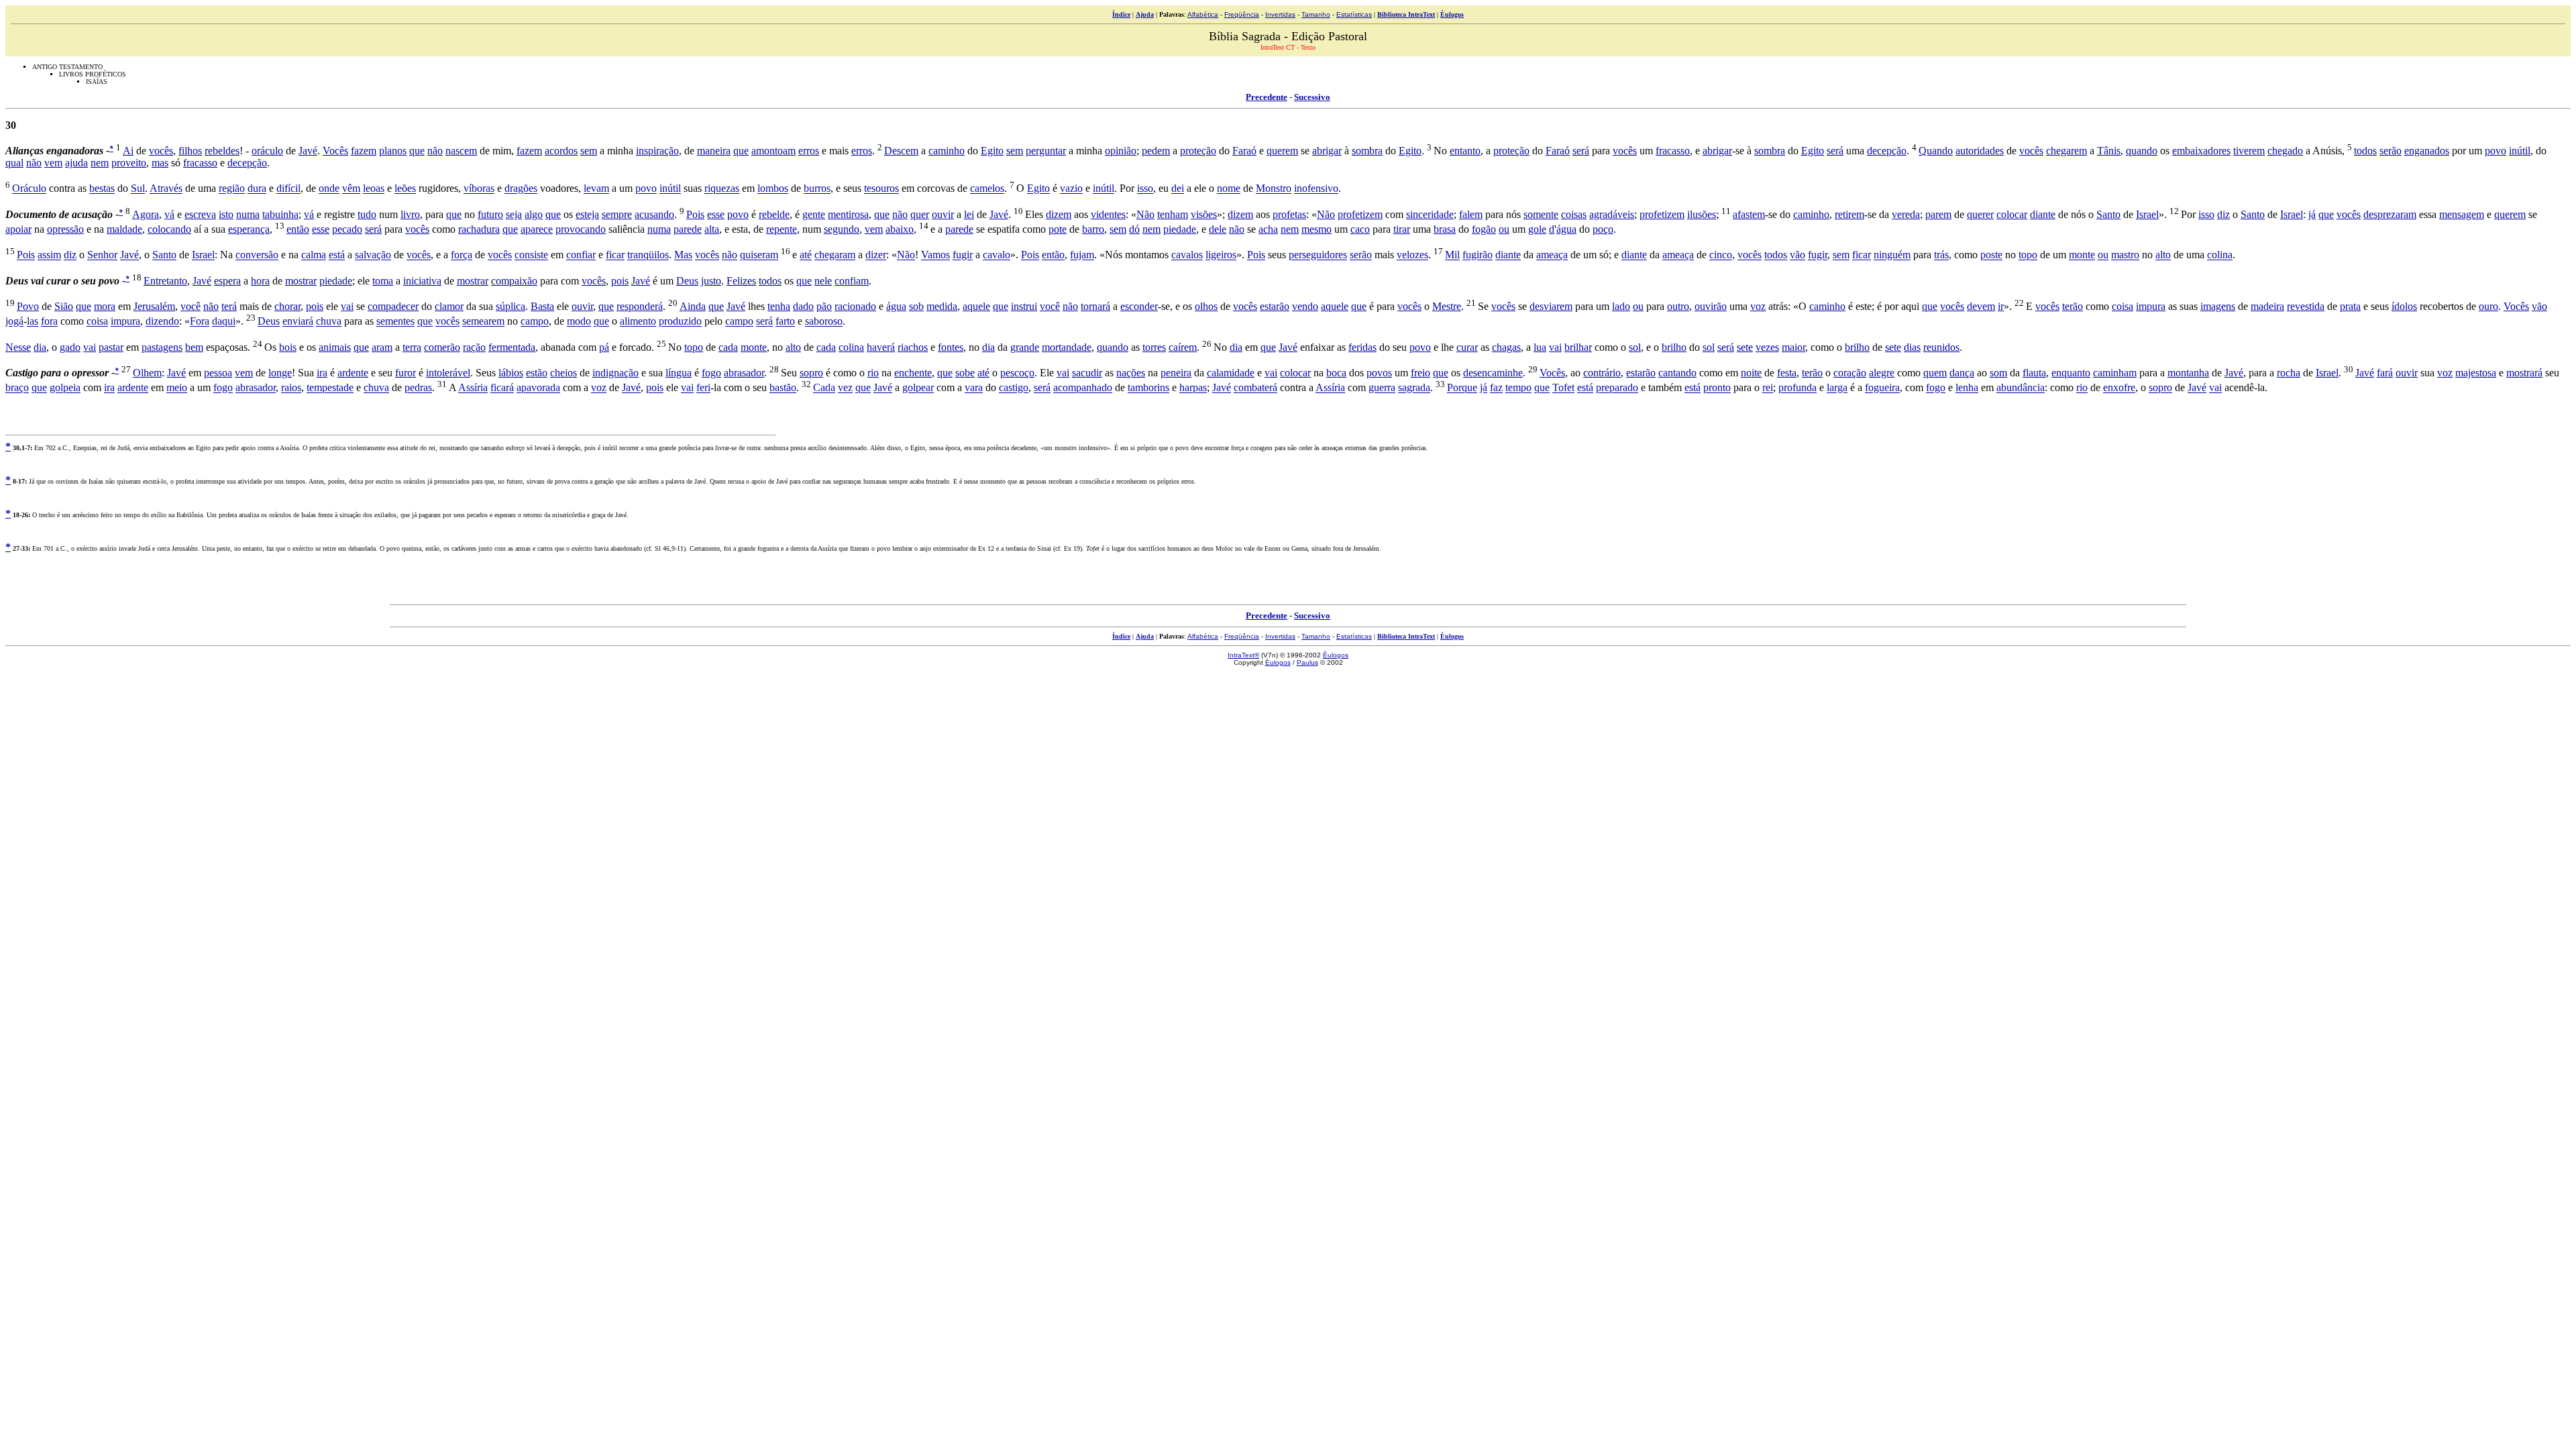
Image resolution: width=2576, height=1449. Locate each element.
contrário (1602, 373)
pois (620, 281)
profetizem (1360, 214)
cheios (563, 373)
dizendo (162, 322)
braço (17, 388)
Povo (28, 306)
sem (589, 151)
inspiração (657, 151)
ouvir (943, 214)
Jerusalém (154, 306)
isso (1145, 189)
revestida (2306, 306)
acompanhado (1083, 388)
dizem (1059, 214)
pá (604, 347)
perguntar (1046, 151)
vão (1797, 255)
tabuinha (280, 214)
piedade (1180, 229)
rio (873, 373)
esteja (587, 214)
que (417, 151)
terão (2073, 306)
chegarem (2067, 151)
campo (535, 322)
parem (1938, 214)
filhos (190, 151)
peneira (1176, 373)
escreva (200, 214)
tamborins (1148, 388)
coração (1850, 373)
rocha (2289, 373)
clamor (449, 306)
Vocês (335, 151)
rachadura (479, 229)
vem (53, 163)
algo (534, 214)
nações (1131, 373)
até (806, 255)
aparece (537, 229)
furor (406, 373)
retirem (1849, 214)
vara (974, 388)
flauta (2034, 373)
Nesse (18, 347)
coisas (1574, 214)
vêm (351, 189)
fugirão (1478, 255)
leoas (374, 189)
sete (1745, 347)
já (2312, 214)
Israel (2147, 214)
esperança (249, 229)
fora (49, 322)
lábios (511, 373)
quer (920, 214)
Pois (695, 214)
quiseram (759, 255)
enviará (298, 322)
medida (942, 306)
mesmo (1317, 229)
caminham (2115, 373)
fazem (364, 151)
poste (1991, 255)
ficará (502, 388)
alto (2163, 255)
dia (40, 347)
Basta (542, 306)
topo (2028, 255)
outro (1678, 306)
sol (1635, 347)
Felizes (741, 281)
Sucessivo (1312, 97)
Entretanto (165, 281)
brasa (1445, 229)
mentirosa (848, 214)
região (232, 189)
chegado (2285, 151)
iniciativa (422, 281)
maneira (714, 151)
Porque (1462, 388)
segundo (842, 229)
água (1566, 229)
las (33, 322)
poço (1603, 229)
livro (410, 214)
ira (322, 373)
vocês (161, 151)
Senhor (102, 255)
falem (1471, 214)
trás (1941, 255)
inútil (2520, 151)
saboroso (824, 322)
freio (1420, 373)
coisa (2123, 306)
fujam (1082, 255)
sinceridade (1430, 214)
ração (474, 347)
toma (383, 281)
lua (1540, 347)
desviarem (1551, 306)
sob (916, 306)
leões (405, 189)
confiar (581, 255)
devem (1981, 306)
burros (817, 189)
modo (579, 322)
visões (1204, 214)
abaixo (900, 229)
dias (1912, 347)
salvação (373, 255)
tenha (779, 306)
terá (229, 306)
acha (1268, 229)
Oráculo (29, 189)
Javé (308, 151)
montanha (2188, 373)
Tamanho (1316, 14)
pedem (1156, 151)
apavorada (538, 388)
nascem (461, 151)
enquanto (2071, 373)
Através (166, 189)
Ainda (693, 306)
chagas (1506, 347)
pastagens (162, 347)
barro (1093, 229)
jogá (14, 322)
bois (288, 347)
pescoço (1017, 373)
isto (226, 214)
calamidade (1231, 373)
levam (596, 189)
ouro (2488, 306)
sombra (1367, 151)
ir (2001, 306)
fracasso (1673, 151)
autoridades (1980, 151)
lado (1621, 306)
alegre (1882, 373)
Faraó (1244, 151)
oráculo (267, 151)
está (337, 255)
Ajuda (1145, 14)
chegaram (835, 255)
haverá (881, 347)
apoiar (18, 229)
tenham (1173, 214)
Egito (992, 151)
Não (1145, 214)
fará (2385, 373)
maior (1793, 347)
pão (824, 306)
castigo (1014, 388)
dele (1218, 229)
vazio (1071, 189)
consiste (531, 255)
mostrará (2524, 373)
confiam (852, 281)
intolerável (448, 373)
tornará (1095, 306)
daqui (224, 322)
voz (1758, 306)
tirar (1402, 229)
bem (194, 347)
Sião (64, 306)
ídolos (2404, 306)
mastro (2125, 255)
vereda (1906, 214)
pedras (418, 388)
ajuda (76, 163)
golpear (918, 388)
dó (1134, 229)
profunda (1797, 388)
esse (716, 214)
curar (1467, 347)
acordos (561, 151)
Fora (200, 322)
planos (393, 151)
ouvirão (1711, 306)
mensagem (2462, 214)
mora (105, 306)
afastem (1749, 214)
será (1581, 151)
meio (177, 388)
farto (785, 322)
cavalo (997, 255)
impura (2151, 306)
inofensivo (1316, 189)
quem (1935, 373)
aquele (976, 306)
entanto (1465, 151)
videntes (1108, 214)
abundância (2021, 388)
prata (2350, 306)
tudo (367, 214)
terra (412, 347)
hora (260, 281)
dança (1962, 373)
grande (1025, 347)
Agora (146, 214)
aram (382, 347)
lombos (773, 189)
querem (1282, 151)
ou (1504, 229)
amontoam (773, 151)
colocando (169, 229)
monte (2082, 255)
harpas (1193, 388)
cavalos (1187, 255)
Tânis (2109, 151)
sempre (617, 214)
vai (347, 306)
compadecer (393, 306)
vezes (1767, 347)
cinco (1721, 255)
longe (280, 373)
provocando (581, 229)
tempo (1518, 388)
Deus (687, 281)
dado (803, 306)
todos (2365, 151)
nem (100, 163)
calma (314, 255)
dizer (876, 255)
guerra (1382, 388)
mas (160, 163)
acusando (654, 214)
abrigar (1327, 151)
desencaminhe (1493, 373)
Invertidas (1280, 14)
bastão (783, 388)
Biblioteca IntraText (1406, 14)
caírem (1183, 347)
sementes (395, 322)
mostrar (301, 281)
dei (1178, 189)
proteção (1198, 151)
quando (2142, 151)
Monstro (1274, 189)
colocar (2012, 214)
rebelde (774, 214)
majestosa (2476, 373)
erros (809, 151)
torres (1154, 347)
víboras (479, 189)
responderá (640, 306)
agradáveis (1612, 214)
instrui (1024, 306)
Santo (2108, 214)
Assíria (473, 388)
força (462, 255)
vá (169, 214)
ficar (615, 255)
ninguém (1892, 255)
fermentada (512, 347)
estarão (1275, 306)
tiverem (2249, 151)
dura (257, 189)
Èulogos (1452, 14)
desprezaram (2390, 214)
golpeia (65, 388)
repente (782, 229)
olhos (1206, 306)
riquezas (722, 189)
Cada (824, 388)
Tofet (1563, 388)
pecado (347, 229)
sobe (965, 373)
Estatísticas (1354, 14)
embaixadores (2201, 151)
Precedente (1267, 97)
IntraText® (1243, 655)
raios (291, 388)
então (298, 229)
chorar (287, 306)
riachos (913, 347)
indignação (615, 373)
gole (1537, 229)
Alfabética (1203, 14)
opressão (65, 229)
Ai (128, 151)
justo (711, 281)
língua (679, 373)
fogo (711, 373)
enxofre (2119, 388)
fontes (951, 347)
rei (1768, 388)
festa (1787, 373)
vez (845, 388)
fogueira (1882, 388)
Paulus (1307, 662)
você (191, 306)
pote (1058, 229)
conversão (257, 255)
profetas (1289, 214)
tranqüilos (648, 255)
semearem (483, 322)
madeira (2267, 306)
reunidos (1941, 347)
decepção (1887, 151)
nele (823, 281)
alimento (638, 322)
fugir (963, 255)
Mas (683, 255)
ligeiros (1221, 255)
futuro (490, 214)
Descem (901, 151)
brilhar (1578, 347)
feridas (1362, 347)
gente (814, 214)
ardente (353, 373)
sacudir (1087, 373)
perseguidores (1318, 255)
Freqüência (1242, 14)
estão (537, 373)
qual (14, 163)
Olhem (147, 373)
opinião (1121, 151)
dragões (521, 189)
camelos (987, 189)
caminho (947, 151)
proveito (129, 163)
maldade (124, 229)
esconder (1139, 306)
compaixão (514, 281)
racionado (855, 306)
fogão (1484, 229)
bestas (102, 189)
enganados (2427, 151)
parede (688, 229)
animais (335, 347)
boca (1336, 373)
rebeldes (222, 151)
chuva (329, 322)
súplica (511, 306)
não (435, 151)
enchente (913, 373)
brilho (1674, 347)
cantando (1677, 373)
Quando (1936, 151)
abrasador (744, 373)
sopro (811, 373)
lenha (1967, 388)
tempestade (330, 388)
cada (728, 347)
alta (712, 229)
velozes (1412, 255)
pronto (1717, 388)
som (1998, 373)
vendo (1305, 306)
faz (1496, 388)
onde (329, 189)
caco (1360, 229)
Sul (138, 189)
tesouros (881, 189)
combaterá (1255, 388)
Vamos (935, 255)
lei (969, 214)
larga (1837, 388)
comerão (442, 347)
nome (1229, 189)
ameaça (1552, 255)
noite (1751, 373)
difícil (288, 189)
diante (2043, 214)
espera (227, 281)
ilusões (1702, 214)
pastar (111, 347)
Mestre (1447, 306)
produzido (680, 322)
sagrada (1414, 388)
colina (2220, 255)
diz (2223, 214)
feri (703, 388)
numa (248, 214)
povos (1379, 373)
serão (2391, 151)
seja (514, 214)
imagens (2218, 306)
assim (49, 255)
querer (1980, 214)
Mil (1452, 255)
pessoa (218, 373)
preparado (1617, 388)
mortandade (1067, 347)
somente (1541, 214)
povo (2495, 151)
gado (70, 347)
